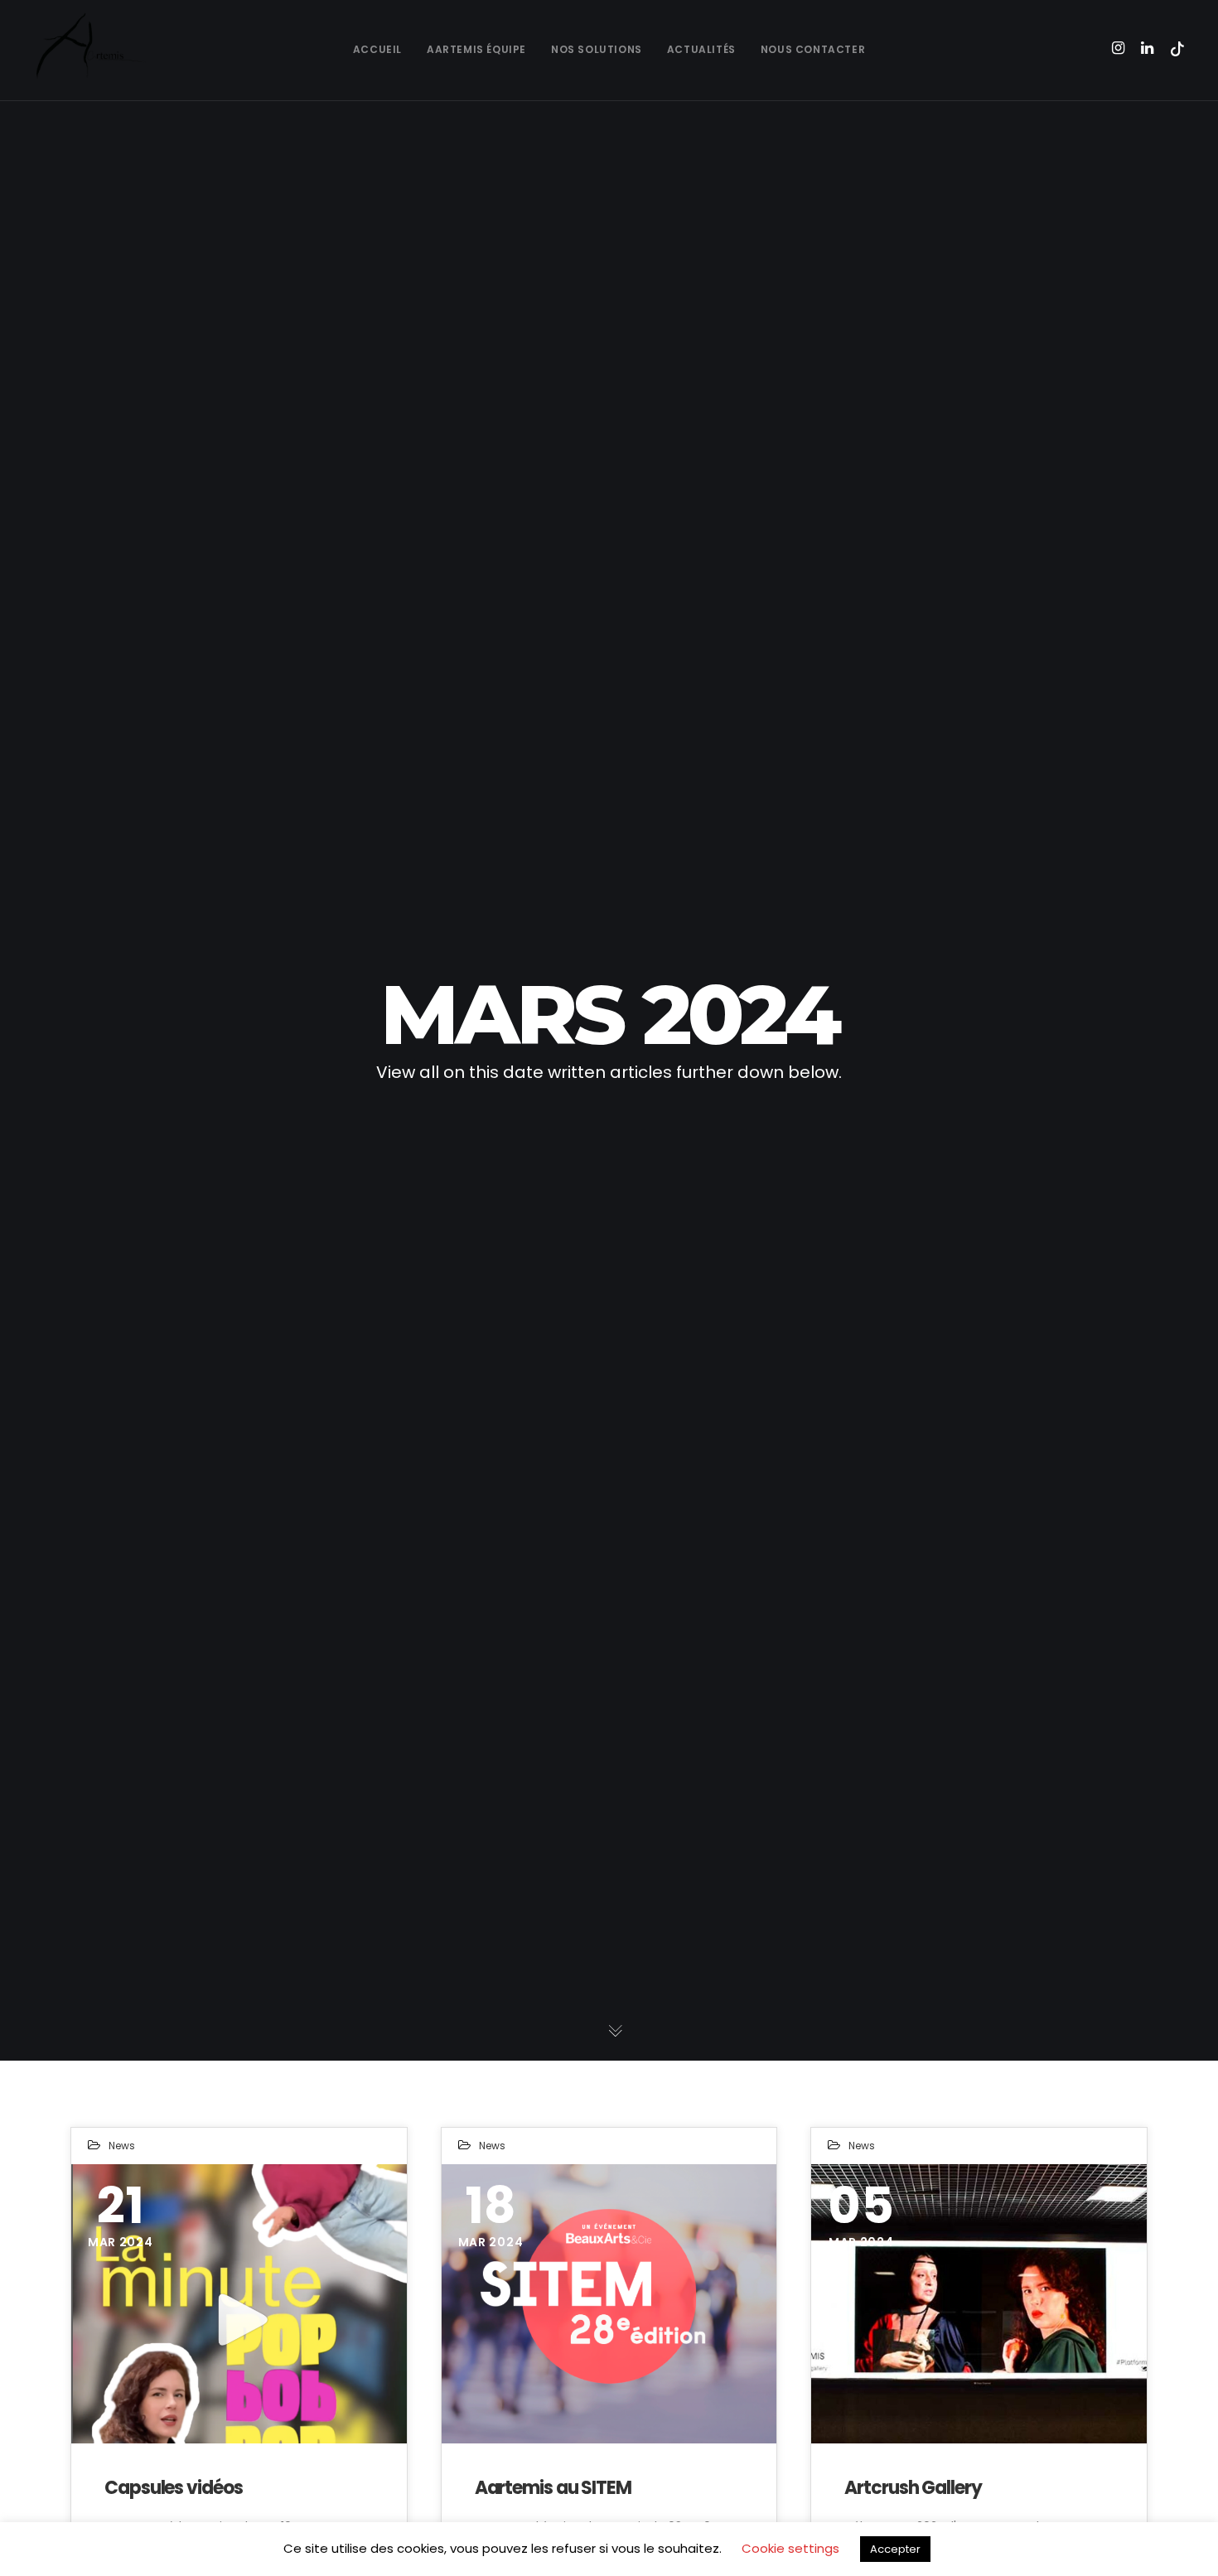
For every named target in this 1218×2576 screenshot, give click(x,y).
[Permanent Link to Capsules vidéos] (239, 2304)
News (122, 2146)
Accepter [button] (895, 2549)
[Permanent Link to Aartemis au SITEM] (609, 2304)
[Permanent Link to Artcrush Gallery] (979, 2304)
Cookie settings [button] (790, 2548)
